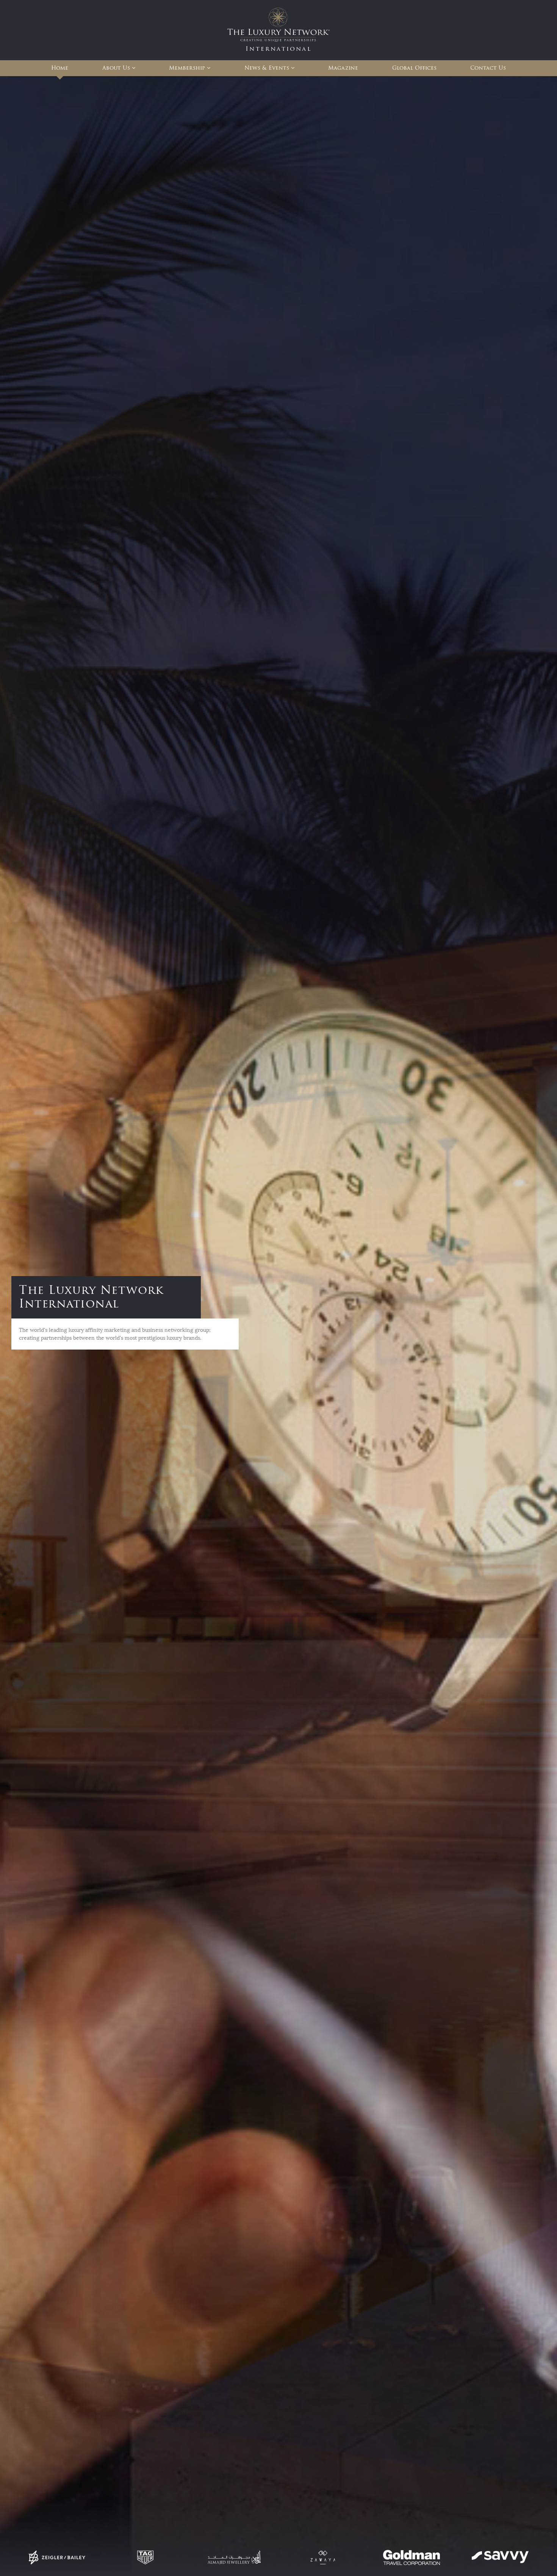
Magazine (343, 68)
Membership (187, 68)
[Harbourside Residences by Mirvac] (397, 2557)
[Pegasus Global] (219, 2557)
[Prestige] (308, 2557)
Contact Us (488, 68)
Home (60, 68)
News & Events (267, 68)
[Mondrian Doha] (151, 2557)
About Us (116, 68)
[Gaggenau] (480, 2557)
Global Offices (414, 68)
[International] (278, 30)
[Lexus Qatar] (82, 2557)
